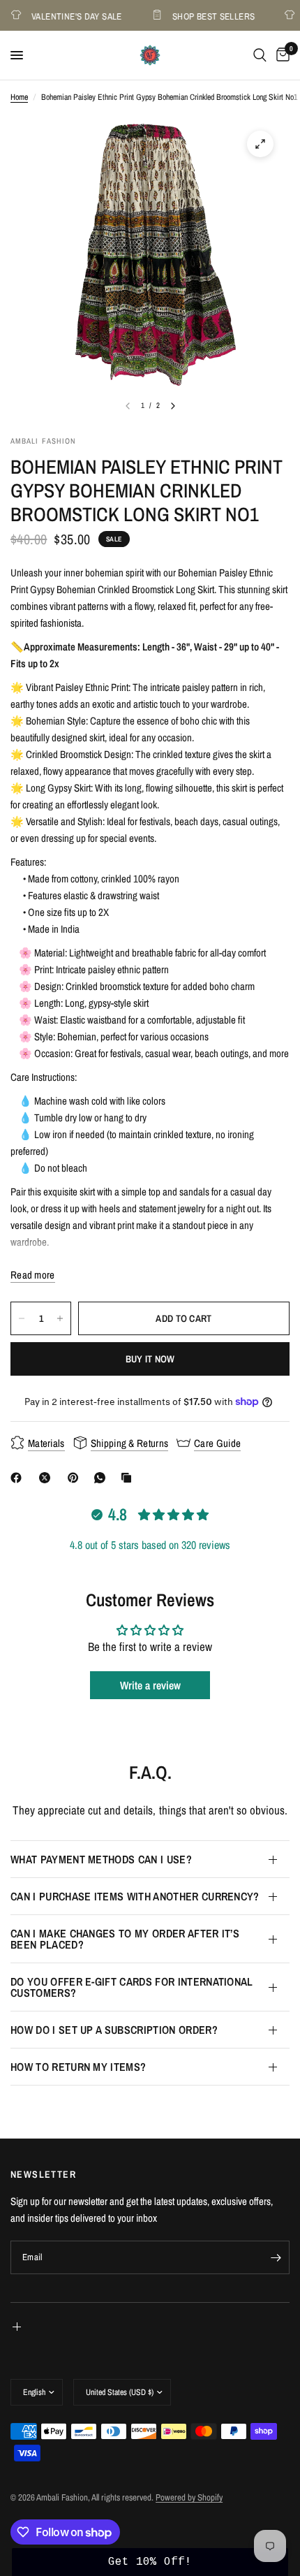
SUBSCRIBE (150, 1414)
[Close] (274, 1269)
